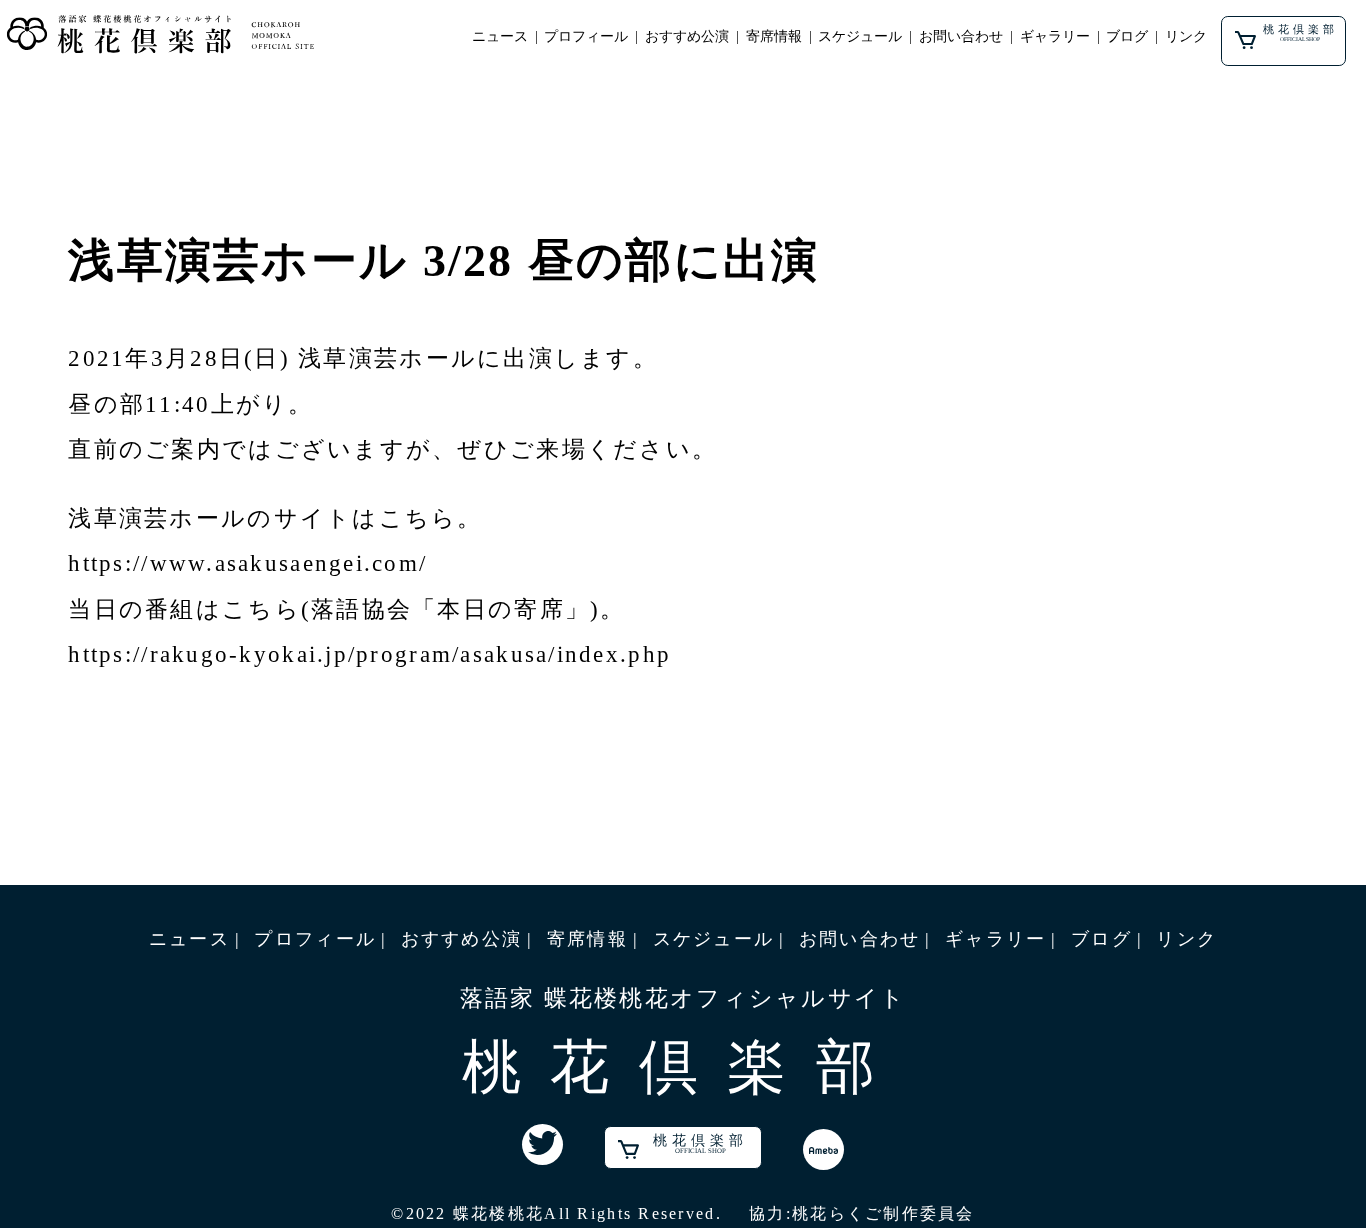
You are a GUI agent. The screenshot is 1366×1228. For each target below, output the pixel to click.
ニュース (500, 36)
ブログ (1127, 36)
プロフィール (586, 36)
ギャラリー (1055, 36)
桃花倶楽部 (1300, 32)
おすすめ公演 (687, 36)
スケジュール (860, 36)
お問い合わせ (961, 36)
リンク (1186, 36)
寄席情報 (774, 36)
